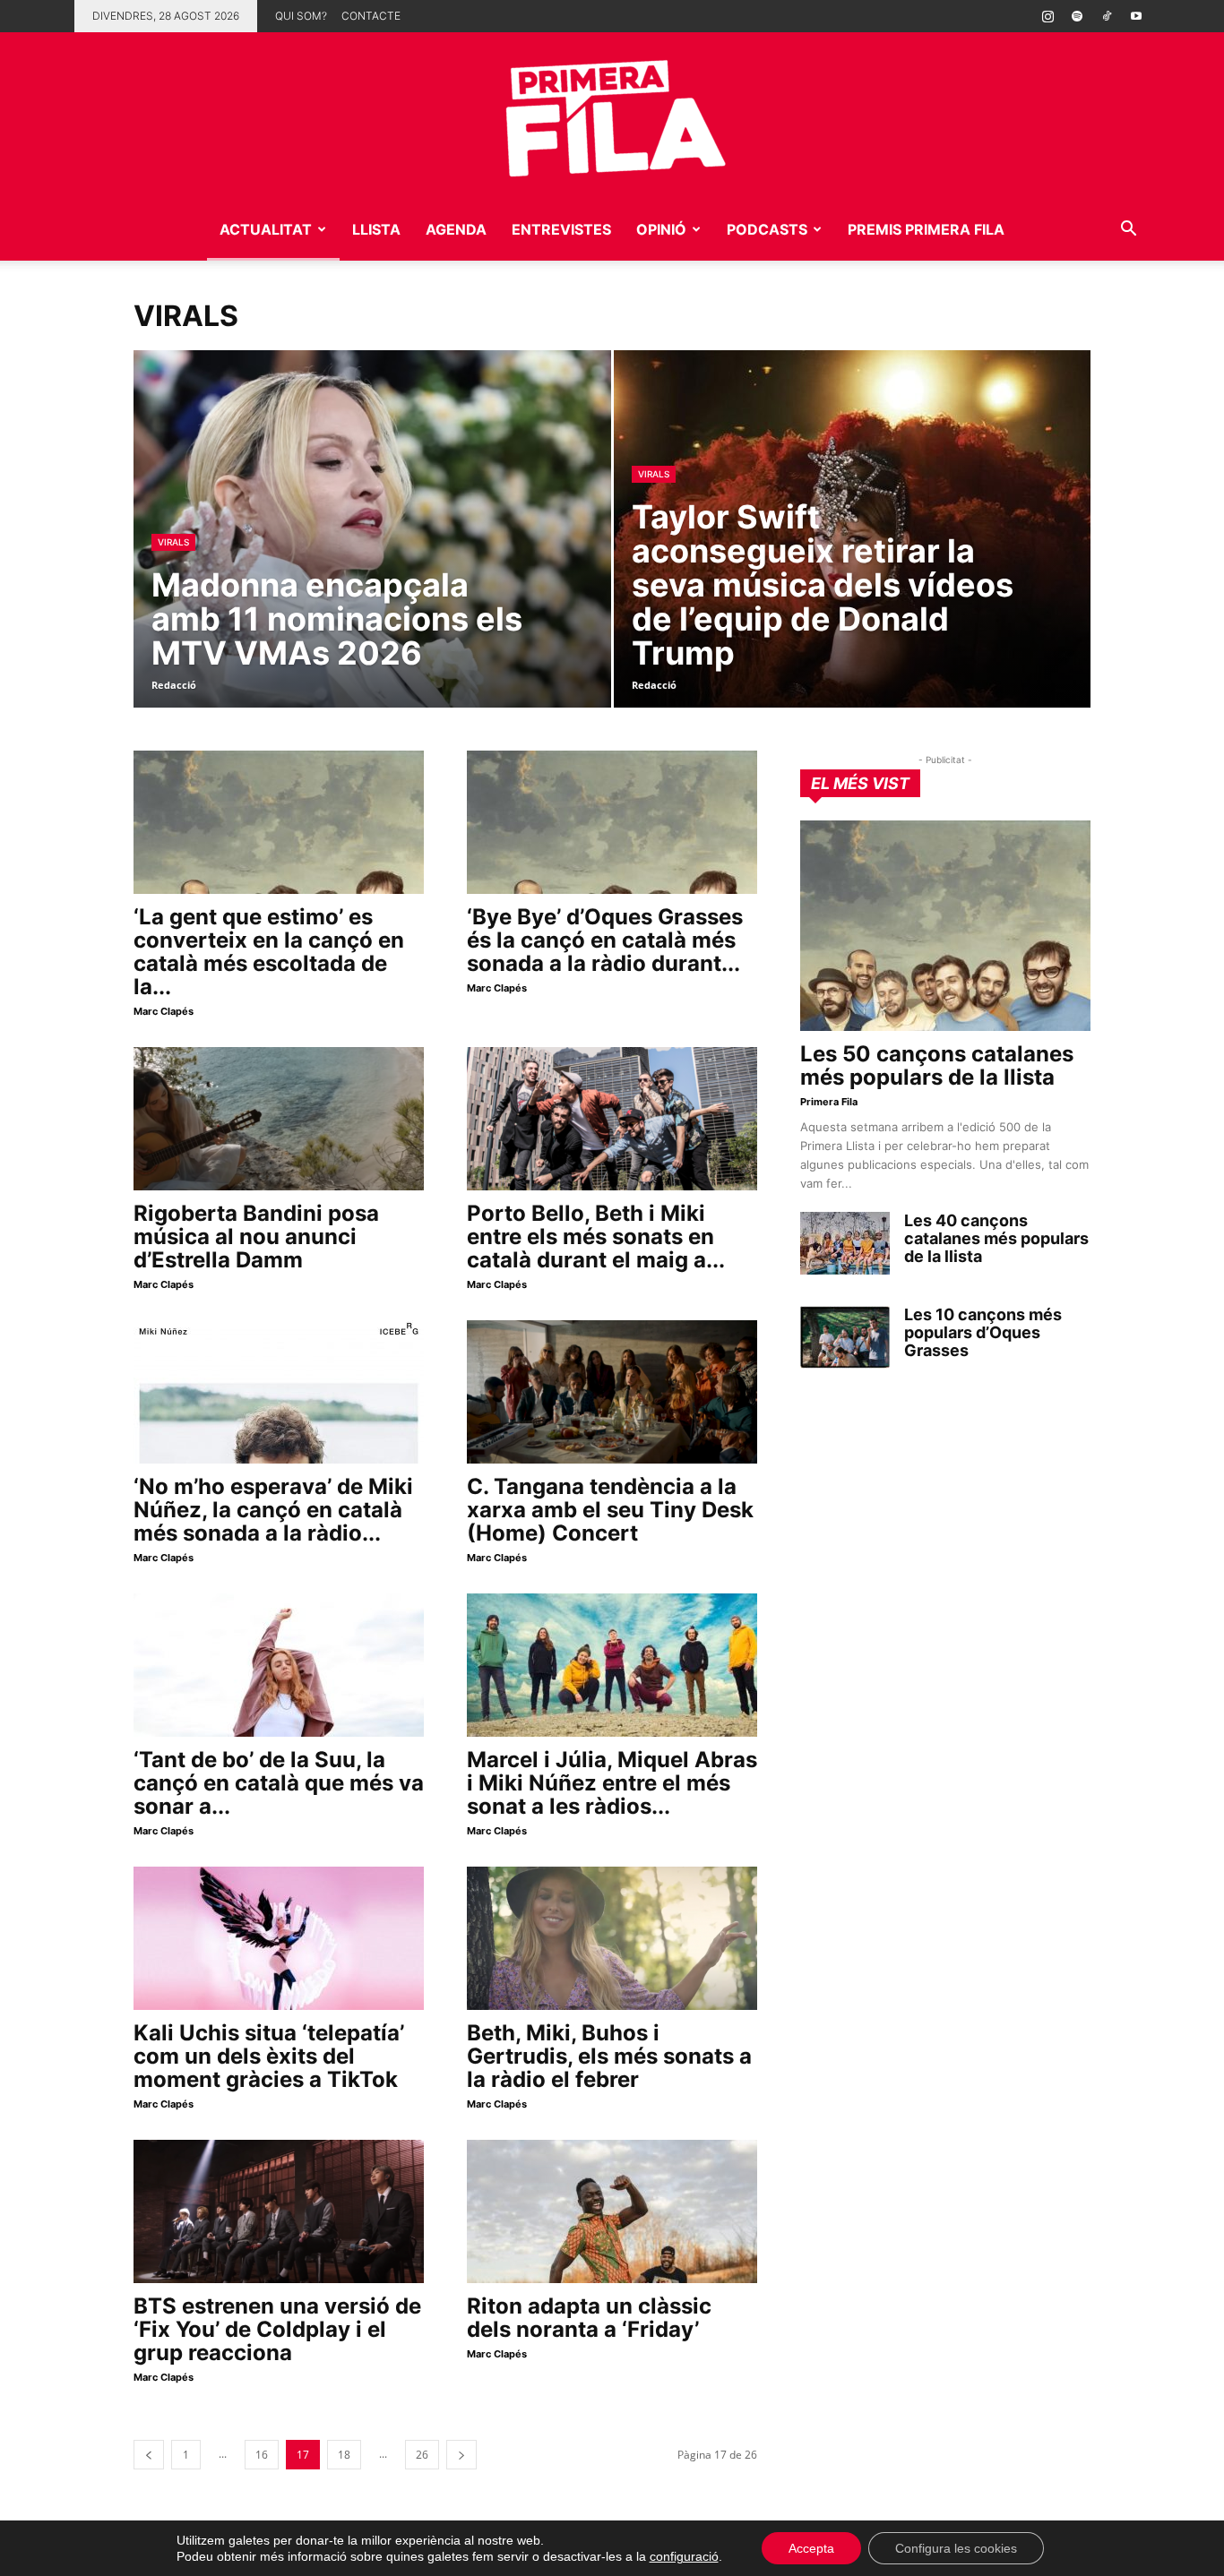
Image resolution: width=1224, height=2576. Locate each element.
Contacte (371, 16)
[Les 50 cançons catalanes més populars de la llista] (945, 926)
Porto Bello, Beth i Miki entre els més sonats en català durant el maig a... (596, 1236)
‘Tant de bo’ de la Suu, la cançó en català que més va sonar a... (279, 1783)
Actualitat (266, 229)
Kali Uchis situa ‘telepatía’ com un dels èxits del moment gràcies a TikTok (269, 2056)
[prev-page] (149, 2455)
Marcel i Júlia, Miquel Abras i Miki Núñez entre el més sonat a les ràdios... (612, 1783)
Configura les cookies (956, 2548)
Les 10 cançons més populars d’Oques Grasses (983, 1332)
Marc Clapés (164, 1011)
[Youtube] (1136, 16)
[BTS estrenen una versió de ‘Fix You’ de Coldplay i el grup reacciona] (279, 2211)
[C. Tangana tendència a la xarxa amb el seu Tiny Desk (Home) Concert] (612, 1392)
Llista (376, 229)
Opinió (661, 229)
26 (422, 2455)
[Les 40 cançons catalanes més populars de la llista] (845, 1243)
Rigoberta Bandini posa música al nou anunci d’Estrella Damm (256, 1236)
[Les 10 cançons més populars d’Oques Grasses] (845, 1337)
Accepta (811, 2548)
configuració (684, 2556)
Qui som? (301, 16)
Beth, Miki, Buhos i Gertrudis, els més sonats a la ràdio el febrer (609, 2056)
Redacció (174, 685)
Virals (173, 542)
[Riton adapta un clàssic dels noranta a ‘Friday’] (612, 2211)
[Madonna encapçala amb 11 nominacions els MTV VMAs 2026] (372, 557)
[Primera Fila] (612, 115)
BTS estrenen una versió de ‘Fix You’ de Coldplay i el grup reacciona (277, 2329)
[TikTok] (1107, 16)
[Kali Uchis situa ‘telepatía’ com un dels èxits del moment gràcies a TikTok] (279, 1938)
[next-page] (461, 2455)
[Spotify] (1077, 16)
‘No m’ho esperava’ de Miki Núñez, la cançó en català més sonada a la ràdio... (273, 1510)
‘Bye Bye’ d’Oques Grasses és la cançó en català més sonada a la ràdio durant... (605, 940)
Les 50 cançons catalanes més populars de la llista (937, 1065)
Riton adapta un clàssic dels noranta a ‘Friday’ (589, 2318)
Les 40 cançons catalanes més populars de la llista (996, 1238)
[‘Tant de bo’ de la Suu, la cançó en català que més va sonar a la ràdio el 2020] (279, 1665)
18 (344, 2455)
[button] (1128, 231)
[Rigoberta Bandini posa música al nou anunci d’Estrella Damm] (279, 1119)
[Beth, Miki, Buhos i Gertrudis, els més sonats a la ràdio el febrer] (612, 1938)
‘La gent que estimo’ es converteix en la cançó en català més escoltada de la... (269, 952)
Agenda (456, 229)
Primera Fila (829, 1102)
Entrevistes (561, 229)
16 (262, 2455)
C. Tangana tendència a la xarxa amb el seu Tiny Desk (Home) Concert (610, 1510)
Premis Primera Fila (926, 229)
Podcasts (767, 229)
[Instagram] (1047, 16)
